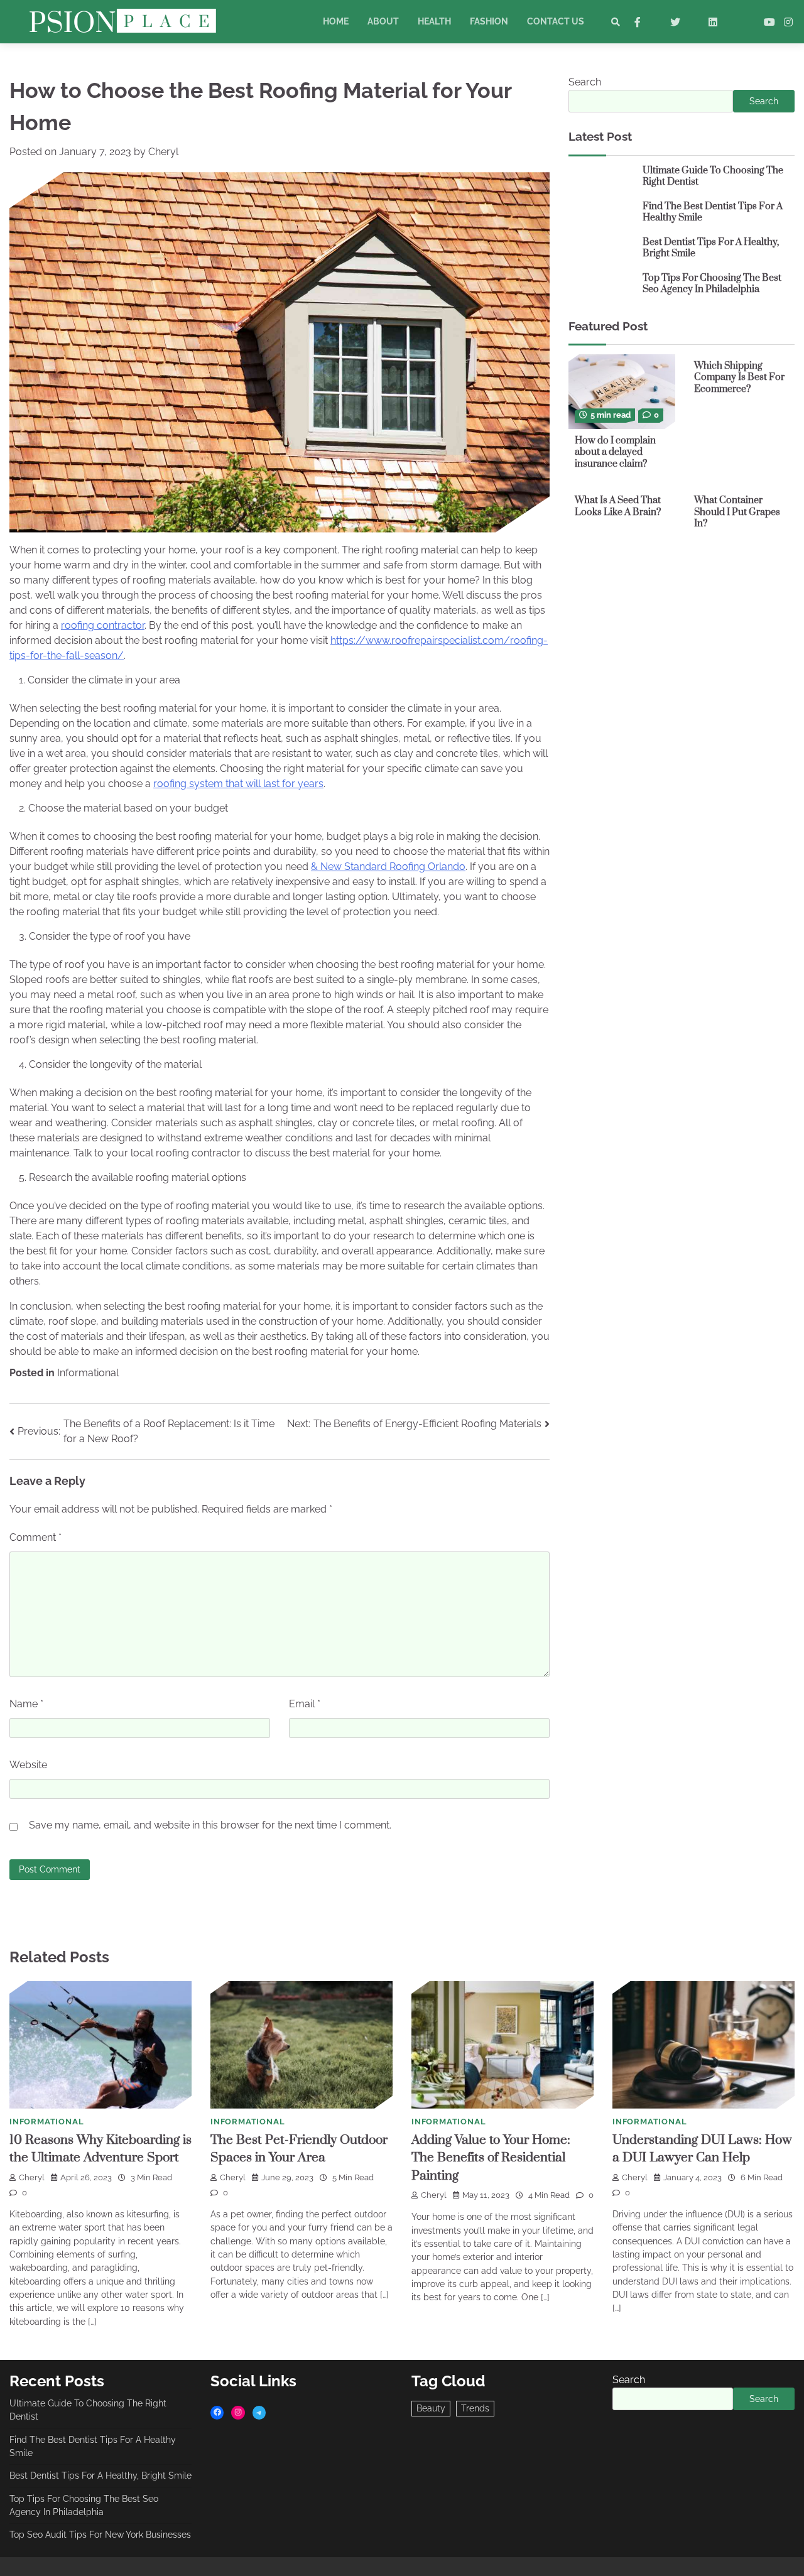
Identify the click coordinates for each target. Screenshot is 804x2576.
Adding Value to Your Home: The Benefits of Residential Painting (491, 2158)
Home (336, 21)
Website (28, 1765)
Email (305, 1704)
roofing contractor (103, 625)
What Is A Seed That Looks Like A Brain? (618, 506)
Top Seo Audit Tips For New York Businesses (100, 2535)
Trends (475, 2408)
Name (26, 1704)
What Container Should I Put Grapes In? (737, 512)
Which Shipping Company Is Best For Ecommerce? (739, 378)
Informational (88, 1373)
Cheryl (163, 152)
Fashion (489, 21)
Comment (35, 1537)
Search (585, 82)
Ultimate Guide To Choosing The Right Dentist (713, 177)
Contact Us (556, 21)
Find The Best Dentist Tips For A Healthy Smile (713, 212)
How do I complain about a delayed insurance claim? (615, 452)
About (383, 21)
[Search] (616, 22)
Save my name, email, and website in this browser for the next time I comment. (210, 1825)
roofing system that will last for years (238, 784)
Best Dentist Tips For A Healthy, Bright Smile (711, 248)
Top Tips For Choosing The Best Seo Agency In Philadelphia (712, 284)
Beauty (431, 2408)
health (434, 21)
